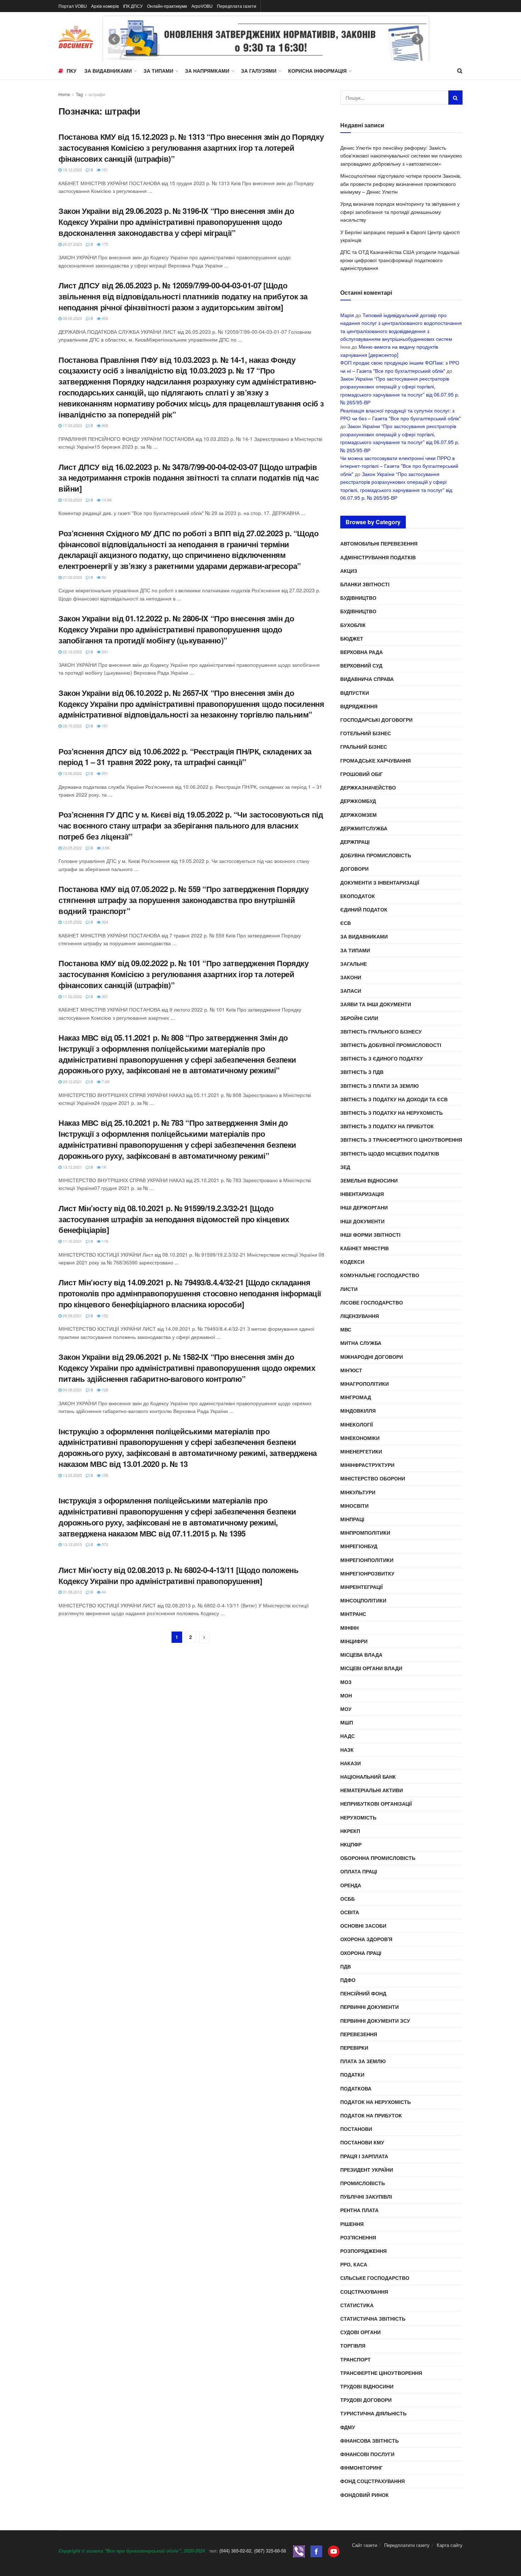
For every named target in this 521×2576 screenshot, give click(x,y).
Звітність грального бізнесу (381, 1031)
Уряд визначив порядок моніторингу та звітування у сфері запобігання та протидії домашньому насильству (400, 212)
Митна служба (361, 1343)
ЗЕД (345, 1167)
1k (103, 1167)
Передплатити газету (407, 2545)
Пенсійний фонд (363, 1993)
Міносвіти (354, 1506)
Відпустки (355, 693)
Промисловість (363, 2183)
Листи (349, 1289)
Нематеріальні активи (372, 1790)
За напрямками (207, 71)
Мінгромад (356, 1397)
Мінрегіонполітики (367, 1560)
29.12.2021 (72, 1081)
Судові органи (360, 2332)
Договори (354, 869)
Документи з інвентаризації (380, 882)
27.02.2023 (72, 577)
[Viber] (299, 2551)
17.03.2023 (72, 425)
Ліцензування (360, 1316)
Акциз (349, 571)
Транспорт (355, 2359)
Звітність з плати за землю (379, 1086)
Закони (351, 977)
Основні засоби (363, 1926)
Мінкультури (358, 1492)
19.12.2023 (72, 170)
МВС (346, 1329)
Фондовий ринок (365, 2495)
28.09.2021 (72, 1315)
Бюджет (352, 638)
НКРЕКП (350, 1831)
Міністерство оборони (373, 1478)
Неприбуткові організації (376, 1804)
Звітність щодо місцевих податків (390, 1153)
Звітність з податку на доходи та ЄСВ (394, 1099)
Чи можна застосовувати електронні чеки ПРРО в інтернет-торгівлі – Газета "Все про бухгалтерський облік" (399, 466)
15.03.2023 (72, 500)
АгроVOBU (202, 6)
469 (104, 318)
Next (418, 39)
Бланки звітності (365, 584)
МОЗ (346, 1682)
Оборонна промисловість (378, 1858)
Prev (114, 39)
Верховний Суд (361, 665)
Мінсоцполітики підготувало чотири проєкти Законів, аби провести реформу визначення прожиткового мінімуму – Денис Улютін (401, 184)
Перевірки (354, 2048)
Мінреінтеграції (362, 1587)
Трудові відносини (367, 2386)
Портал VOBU (73, 6)
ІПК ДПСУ (133, 6)
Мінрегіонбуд (359, 1546)
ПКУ (72, 71)
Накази (351, 1763)
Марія (347, 315)
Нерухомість (358, 1817)
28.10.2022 (72, 726)
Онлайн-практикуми (167, 6)
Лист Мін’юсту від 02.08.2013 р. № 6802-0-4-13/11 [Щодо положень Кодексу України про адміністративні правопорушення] (178, 1575)
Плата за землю (363, 2061)
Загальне (354, 964)
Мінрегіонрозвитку (367, 1573)
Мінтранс (353, 1614)
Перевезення (359, 2034)
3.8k (105, 848)
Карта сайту (450, 2545)
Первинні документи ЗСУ (375, 2021)
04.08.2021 (72, 1390)
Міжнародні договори (372, 1357)
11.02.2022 (72, 996)
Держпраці (355, 842)
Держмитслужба (364, 828)
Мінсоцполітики (363, 1600)
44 (103, 1592)
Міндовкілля (358, 1411)
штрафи (97, 94)
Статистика (357, 2305)
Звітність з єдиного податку (382, 1058)
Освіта (350, 1912)
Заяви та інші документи (376, 1004)
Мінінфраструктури (367, 1465)
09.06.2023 (72, 318)
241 (104, 652)
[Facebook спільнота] (316, 2551)
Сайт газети (365, 2545)
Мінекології (357, 1424)
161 (104, 170)
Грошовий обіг (362, 774)
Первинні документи (369, 2007)
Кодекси (352, 1262)
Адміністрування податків (378, 557)
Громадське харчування (376, 760)
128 (104, 1390)
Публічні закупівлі (366, 2196)
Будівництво (358, 598)
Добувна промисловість (376, 855)
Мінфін (349, 1628)
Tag (79, 94)
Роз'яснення (358, 2237)
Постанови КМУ (362, 2142)
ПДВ (346, 1966)
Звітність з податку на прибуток (387, 1126)
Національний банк (368, 1777)
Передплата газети (237, 6)
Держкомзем (358, 815)
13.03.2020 (72, 1475)
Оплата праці (359, 1871)
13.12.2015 (72, 1544)
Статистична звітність (373, 2319)
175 (104, 244)
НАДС (348, 1736)
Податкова (356, 2088)
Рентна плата (359, 2210)
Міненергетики (361, 1451)
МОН (346, 1695)
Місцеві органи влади (371, 1668)
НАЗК (347, 1750)
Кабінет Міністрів (365, 1248)
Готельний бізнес (366, 733)
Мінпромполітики (365, 1533)
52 (103, 577)
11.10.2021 (72, 1241)
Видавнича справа (367, 679)
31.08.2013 (72, 1592)
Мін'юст (351, 1370)
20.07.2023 (72, 244)
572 (104, 1544)
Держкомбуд (358, 801)
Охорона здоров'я (366, 1939)
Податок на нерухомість (376, 2102)
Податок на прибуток (371, 2115)
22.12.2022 (72, 652)
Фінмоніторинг (362, 2467)
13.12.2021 (72, 1167)
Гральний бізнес (364, 747)
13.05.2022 (72, 922)
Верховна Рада (362, 652)
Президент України (367, 2170)
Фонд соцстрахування (372, 2481)
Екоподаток (358, 896)
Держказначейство (368, 787)
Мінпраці (352, 1519)
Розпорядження (363, 2251)
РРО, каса (354, 2264)
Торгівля (353, 2345)
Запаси (351, 991)
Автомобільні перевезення (379, 543)
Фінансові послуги (367, 2454)
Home (64, 94)
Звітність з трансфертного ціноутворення (401, 1140)
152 (104, 1315)
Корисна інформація (317, 71)
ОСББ (348, 1899)
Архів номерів (105, 6)
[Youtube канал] (334, 2551)
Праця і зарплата (364, 2156)
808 (104, 425)
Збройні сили (359, 1018)
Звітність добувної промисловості (391, 1045)
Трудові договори (366, 2400)
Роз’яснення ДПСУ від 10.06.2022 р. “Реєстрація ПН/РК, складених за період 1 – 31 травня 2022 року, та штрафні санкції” (185, 757)
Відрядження (359, 706)
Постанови (356, 2129)
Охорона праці (361, 1953)
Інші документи (362, 1221)
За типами (158, 71)
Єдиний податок (364, 909)
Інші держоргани (364, 1207)
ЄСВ (346, 923)
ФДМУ (348, 2427)
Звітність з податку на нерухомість (391, 1113)
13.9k (106, 500)
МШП (347, 1722)
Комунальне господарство (380, 1275)
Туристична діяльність (373, 2413)
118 (104, 1241)
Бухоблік (353, 625)
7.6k (105, 1081)
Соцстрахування (364, 2292)
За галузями (259, 71)
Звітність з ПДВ (362, 1072)
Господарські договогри (376, 720)
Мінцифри (354, 1641)
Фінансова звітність (369, 2441)
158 (104, 1475)
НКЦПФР (351, 1844)
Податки (352, 2074)
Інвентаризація (362, 1194)
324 (104, 922)
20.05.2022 (72, 848)
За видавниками (108, 71)
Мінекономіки (360, 1438)
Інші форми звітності (370, 1235)
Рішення (352, 2224)
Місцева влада (361, 1655)
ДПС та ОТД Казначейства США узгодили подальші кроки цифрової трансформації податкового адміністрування (400, 260)
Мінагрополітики (365, 1384)
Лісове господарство (372, 1302)
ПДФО (348, 1980)
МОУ (346, 1709)
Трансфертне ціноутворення (381, 2373)
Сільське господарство (375, 2278)
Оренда (351, 1885)
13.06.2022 (72, 773)
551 (104, 773)
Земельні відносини (369, 1180)
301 (104, 996)
